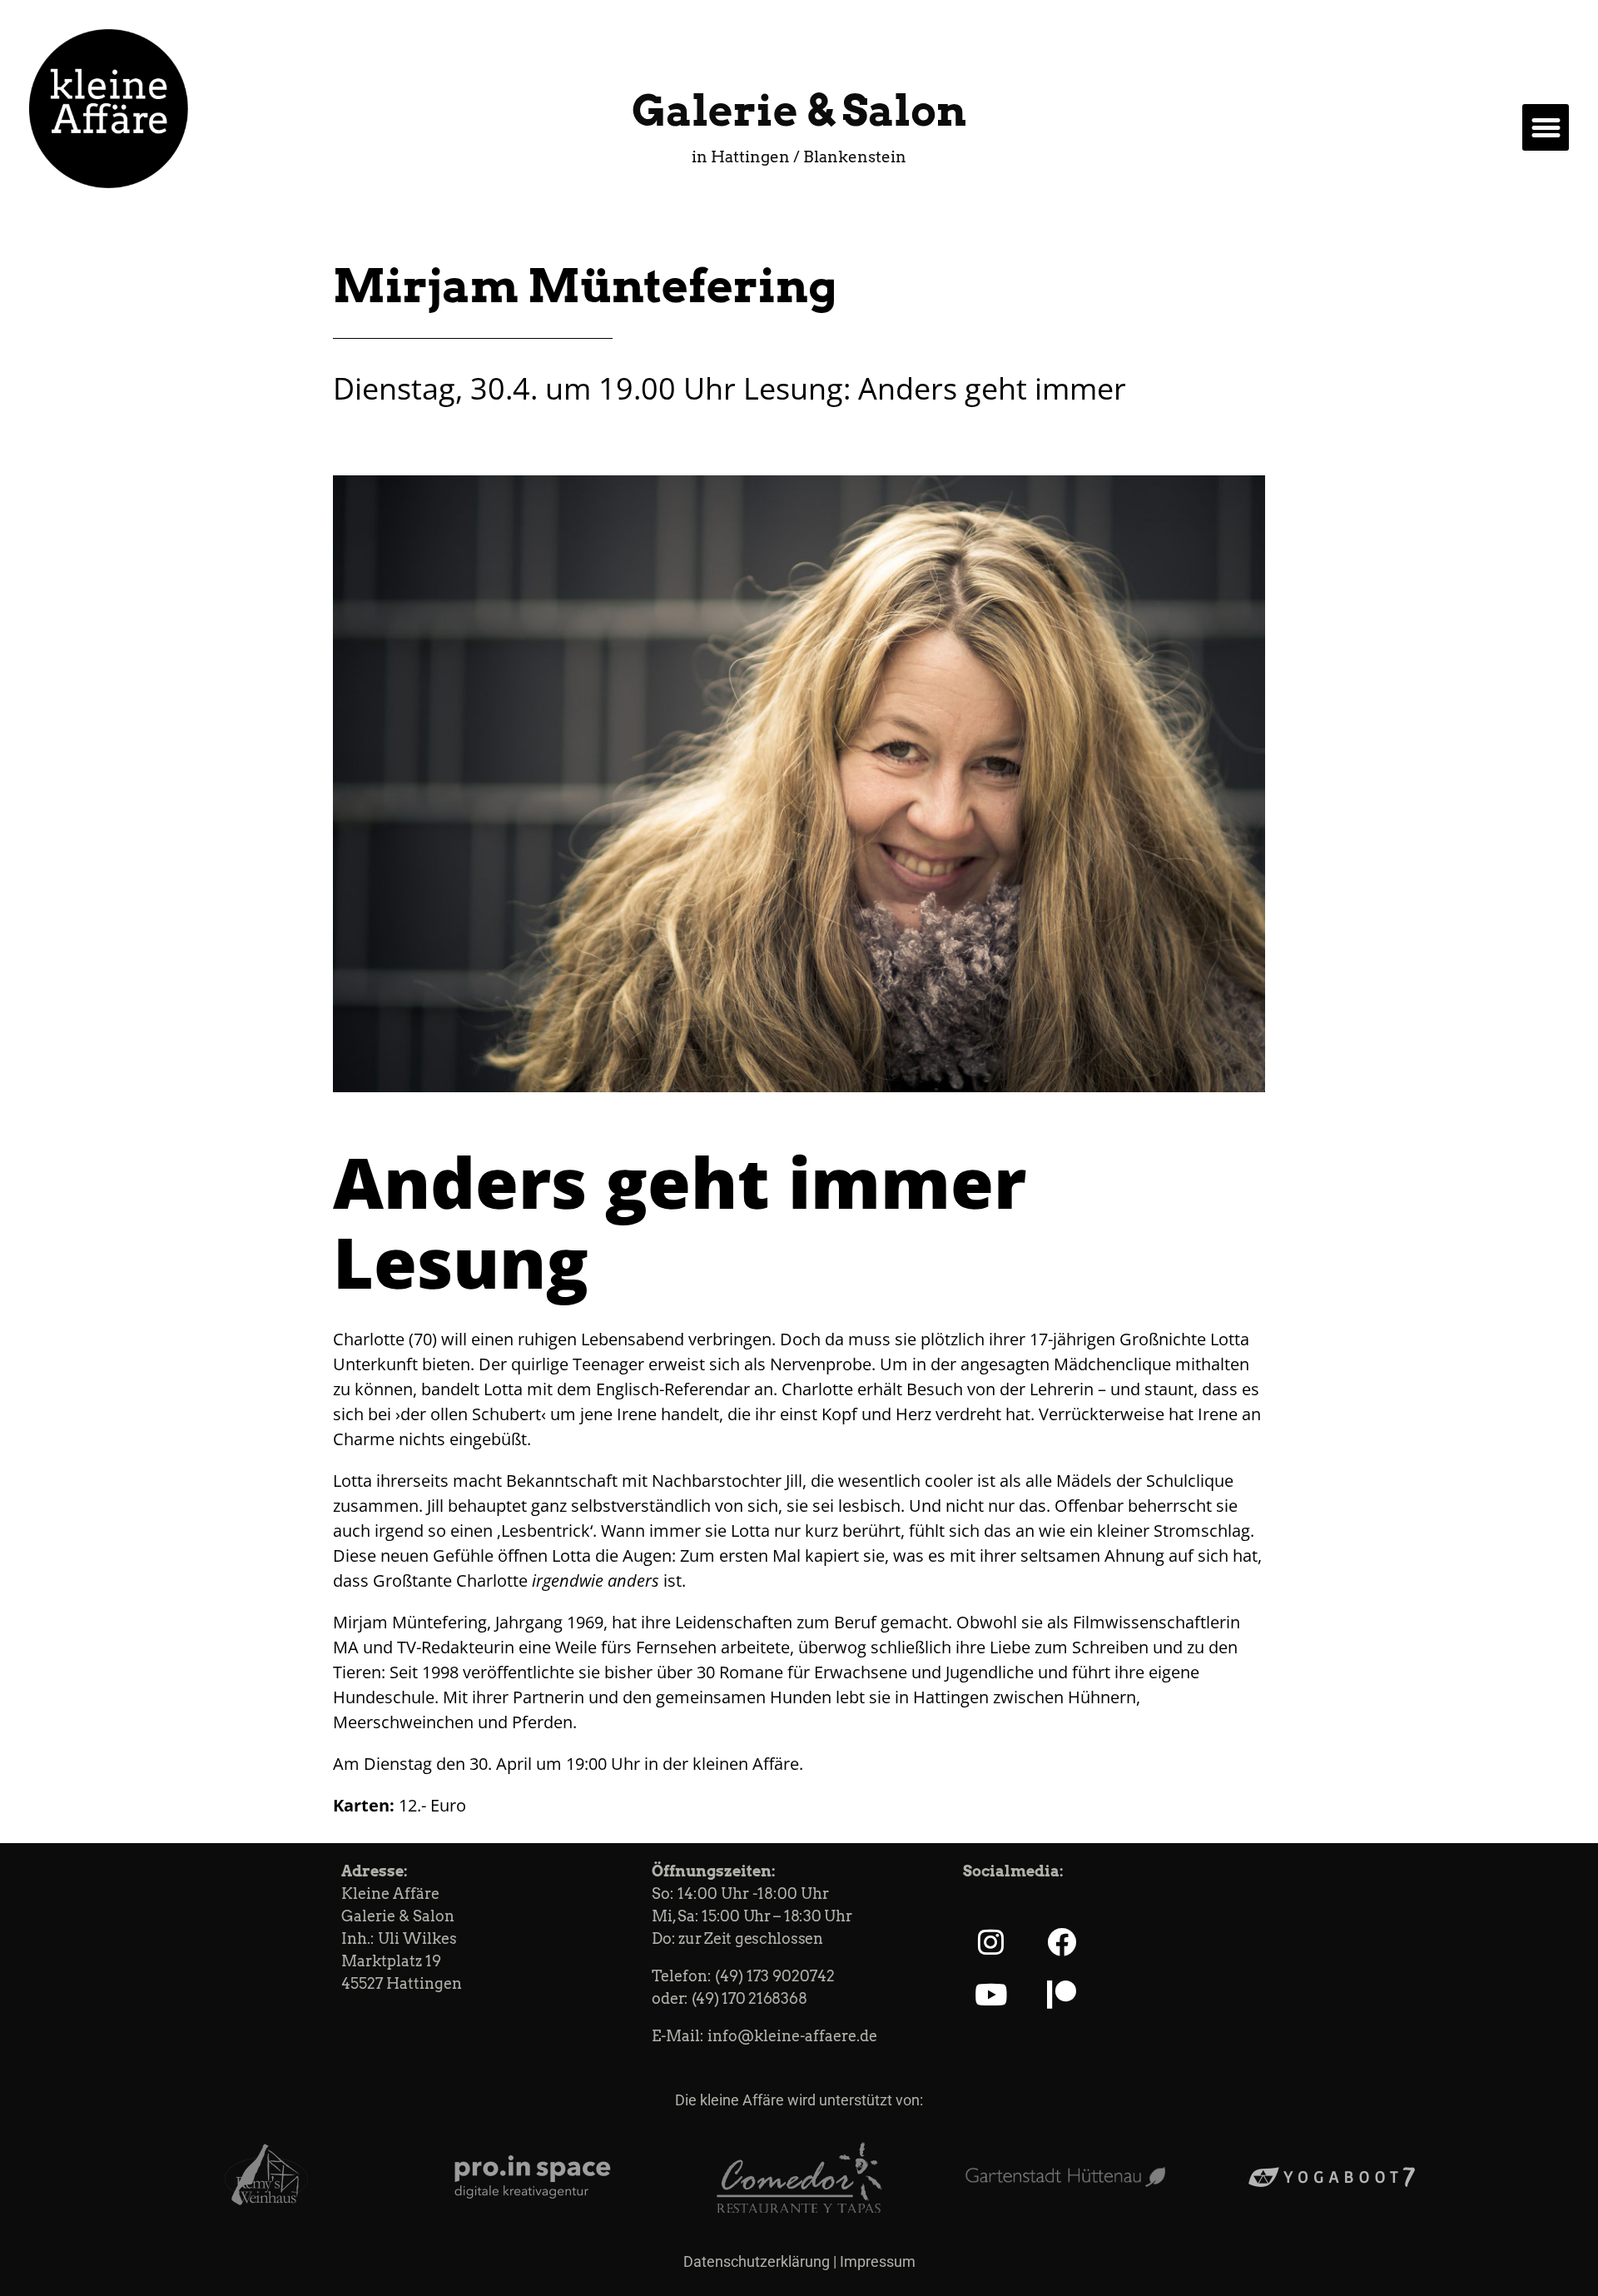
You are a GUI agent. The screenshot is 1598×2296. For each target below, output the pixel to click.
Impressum (878, 2261)
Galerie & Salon (799, 111)
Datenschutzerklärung (757, 2261)
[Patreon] (1062, 1994)
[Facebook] (1062, 1942)
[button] (1546, 127)
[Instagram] (991, 1942)
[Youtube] (991, 1994)
